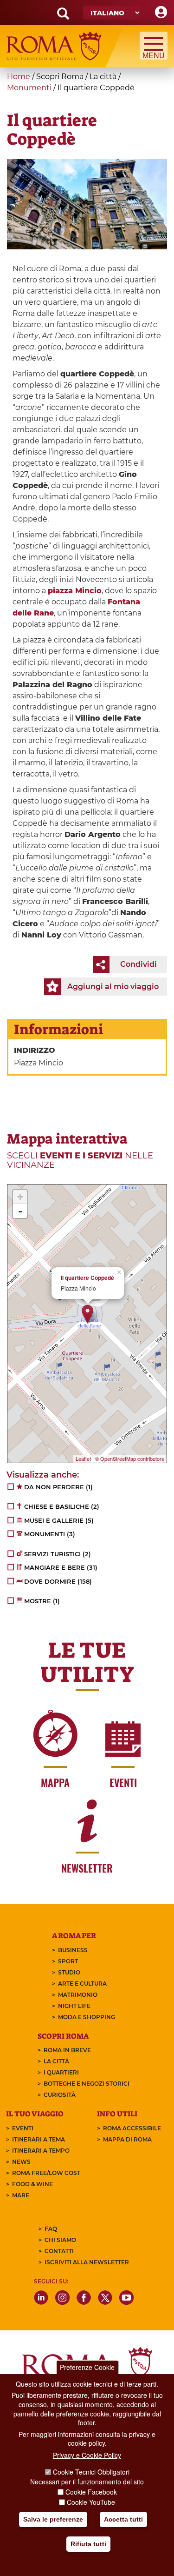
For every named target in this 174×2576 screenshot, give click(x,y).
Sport (68, 1961)
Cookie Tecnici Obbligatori (91, 2472)
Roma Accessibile (132, 2128)
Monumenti (29, 88)
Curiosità (60, 2095)
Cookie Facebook (91, 2492)
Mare (21, 2195)
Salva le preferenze (53, 2519)
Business (73, 1950)
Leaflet (83, 1459)
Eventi (23, 2128)
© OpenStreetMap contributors (130, 1459)
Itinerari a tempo (41, 2151)
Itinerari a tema (39, 2139)
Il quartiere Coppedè (87, 1278)
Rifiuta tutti (88, 2544)
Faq (51, 2229)
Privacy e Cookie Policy (87, 2455)
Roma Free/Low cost (46, 2173)
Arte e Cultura (82, 1984)
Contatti (59, 2251)
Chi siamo (60, 2240)
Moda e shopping (87, 2017)
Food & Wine (32, 2184)
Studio (69, 1972)
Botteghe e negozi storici (87, 2084)
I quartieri (61, 2072)
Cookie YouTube (91, 2502)
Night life (74, 2006)
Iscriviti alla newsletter (87, 2262)
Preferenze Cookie (87, 2367)
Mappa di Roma (127, 2139)
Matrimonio (78, 1995)
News (21, 2162)
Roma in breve (67, 2050)
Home (19, 77)
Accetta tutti (123, 2519)
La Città (56, 2061)
